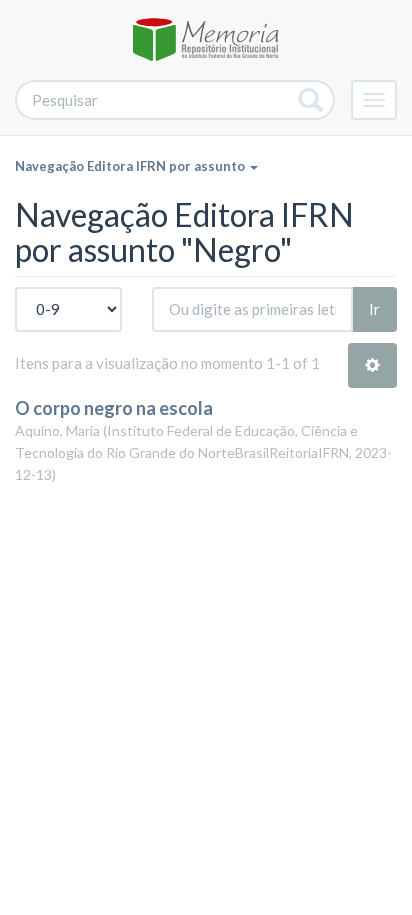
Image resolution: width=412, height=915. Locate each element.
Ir (374, 309)
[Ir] (311, 100)
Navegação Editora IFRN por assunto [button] (131, 166)
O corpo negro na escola (114, 408)
